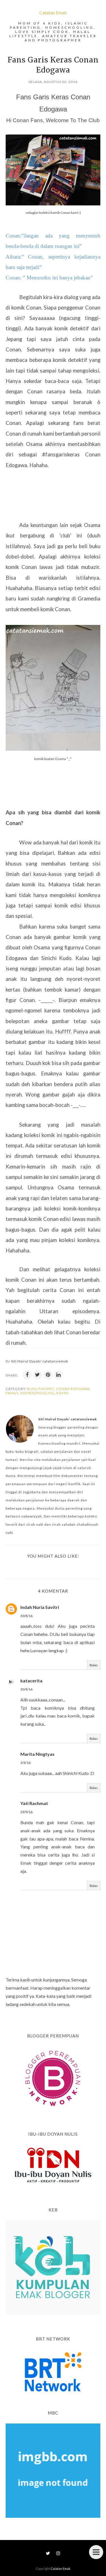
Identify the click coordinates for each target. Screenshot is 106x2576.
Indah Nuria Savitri (40, 1607)
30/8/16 (26, 1616)
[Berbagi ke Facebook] (27, 1375)
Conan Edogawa (73, 1389)
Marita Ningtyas (37, 1754)
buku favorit (41, 1389)
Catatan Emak (53, 13)
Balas (94, 1665)
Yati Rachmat (34, 1803)
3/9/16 (25, 1763)
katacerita (31, 1681)
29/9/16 (26, 1812)
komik (63, 1393)
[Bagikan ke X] (38, 1375)
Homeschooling (37, 1393)
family (12, 1393)
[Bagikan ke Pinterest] (48, 1375)
